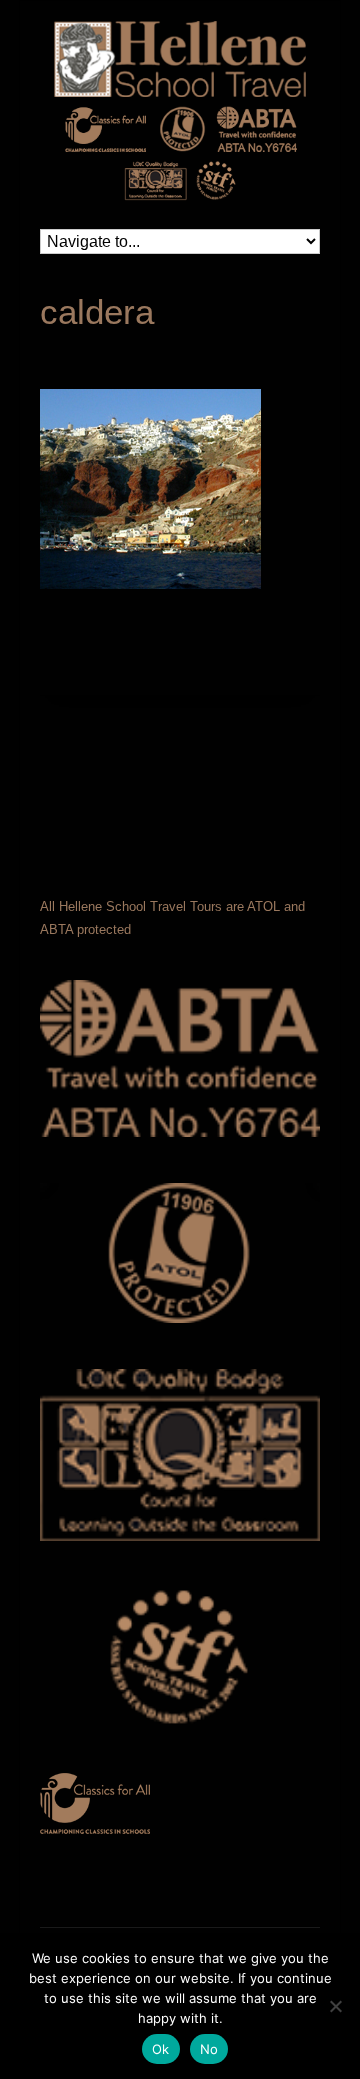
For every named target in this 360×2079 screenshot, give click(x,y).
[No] (335, 2006)
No (209, 2049)
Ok (161, 2049)
